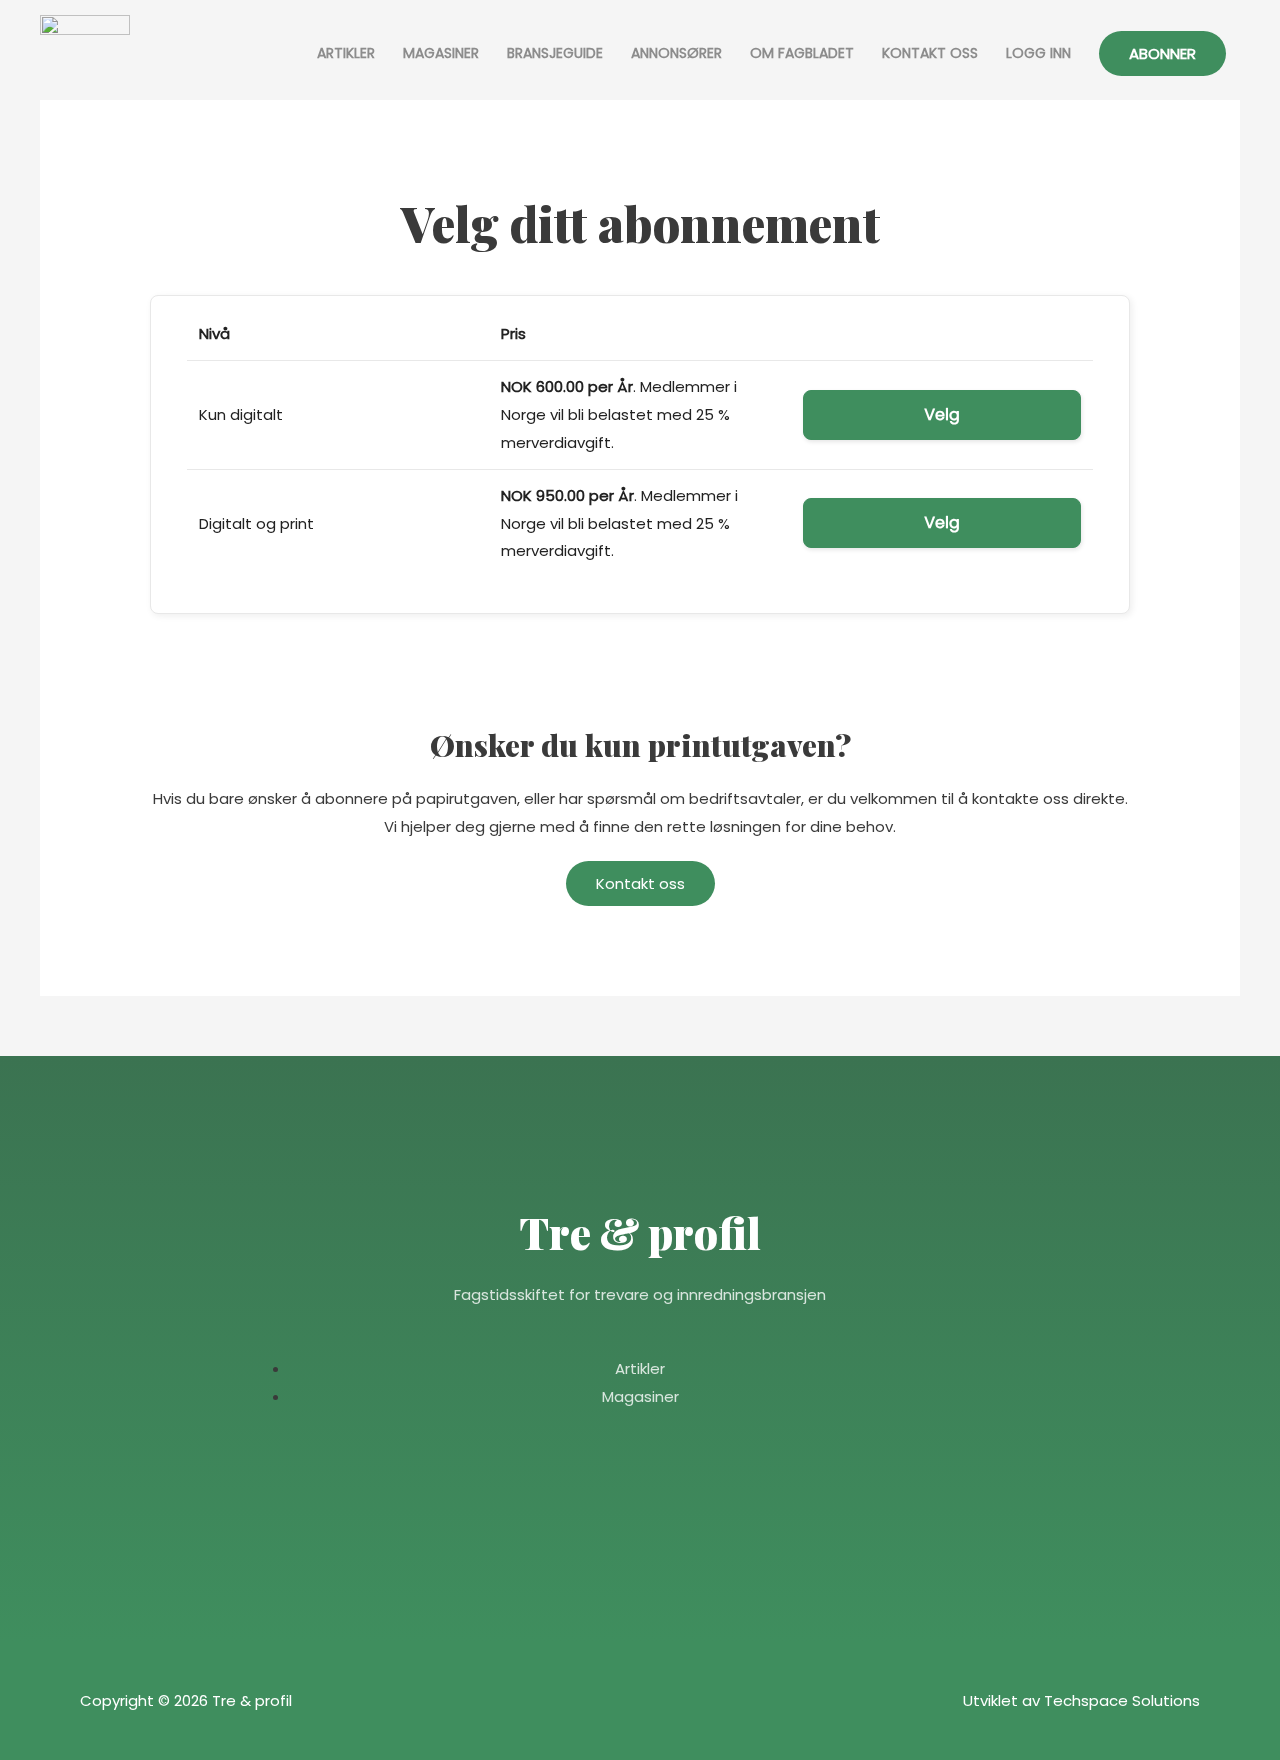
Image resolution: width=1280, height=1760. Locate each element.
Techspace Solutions (1122, 1700)
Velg (942, 414)
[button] (1162, 53)
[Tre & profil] (85, 53)
